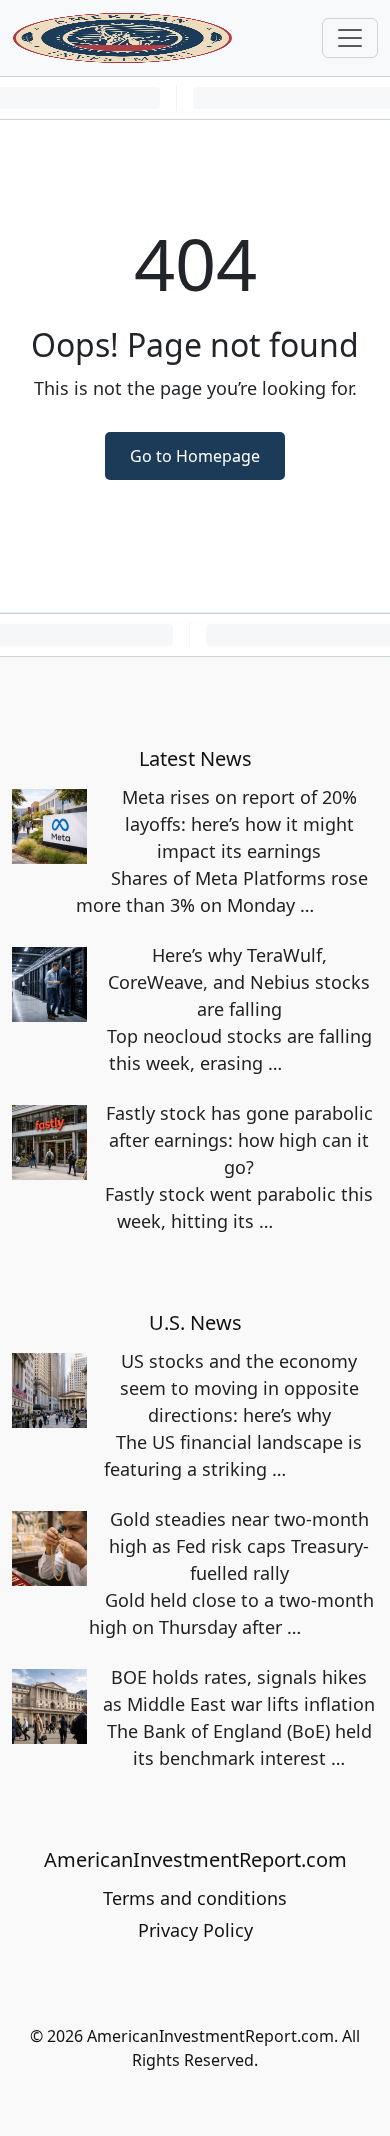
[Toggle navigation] (350, 38)
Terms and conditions (195, 1898)
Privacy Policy (195, 1930)
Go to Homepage (195, 456)
